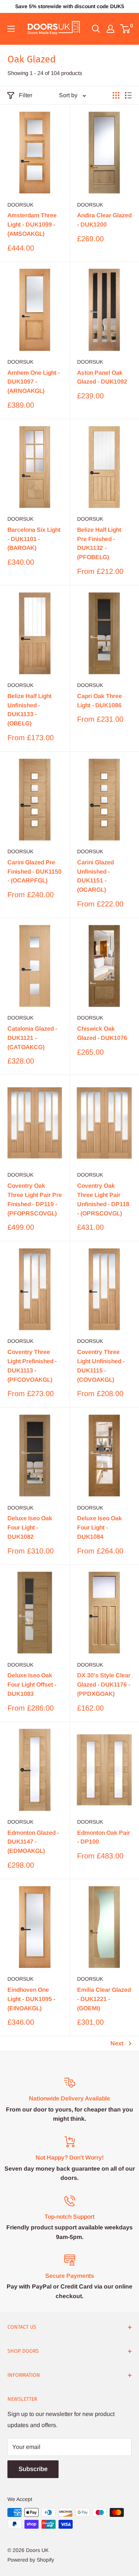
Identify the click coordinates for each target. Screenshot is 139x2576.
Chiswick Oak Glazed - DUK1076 (102, 1033)
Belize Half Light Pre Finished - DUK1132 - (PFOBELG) (99, 543)
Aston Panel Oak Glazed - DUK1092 (102, 377)
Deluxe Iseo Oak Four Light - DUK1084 (100, 1527)
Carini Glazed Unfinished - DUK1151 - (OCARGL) (95, 876)
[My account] (110, 29)
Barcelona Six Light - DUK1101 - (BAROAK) (34, 539)
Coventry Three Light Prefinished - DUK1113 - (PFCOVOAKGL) (32, 1366)
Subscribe (33, 2469)
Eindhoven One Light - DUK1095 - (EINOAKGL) (31, 1999)
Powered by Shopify (31, 2560)
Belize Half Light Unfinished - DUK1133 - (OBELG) (29, 710)
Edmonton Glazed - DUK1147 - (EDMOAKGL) (33, 1842)
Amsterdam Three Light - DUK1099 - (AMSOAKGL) (32, 224)
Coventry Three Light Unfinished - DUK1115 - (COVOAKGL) (101, 1366)
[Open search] (96, 29)
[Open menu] (11, 29)
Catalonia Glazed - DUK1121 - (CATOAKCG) (32, 1038)
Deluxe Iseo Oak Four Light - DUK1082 (30, 1527)
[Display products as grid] (116, 95)
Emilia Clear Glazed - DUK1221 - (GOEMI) (104, 1999)
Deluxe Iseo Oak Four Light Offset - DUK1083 (32, 1685)
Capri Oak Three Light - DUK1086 (100, 701)
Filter (26, 95)
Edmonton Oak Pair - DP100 (104, 1837)
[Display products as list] (128, 95)
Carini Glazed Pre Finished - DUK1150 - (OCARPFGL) (34, 872)
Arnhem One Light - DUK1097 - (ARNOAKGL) (34, 382)
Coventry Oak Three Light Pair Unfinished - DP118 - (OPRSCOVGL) (103, 1199)
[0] (125, 29)
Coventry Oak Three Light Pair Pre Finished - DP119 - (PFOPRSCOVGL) (35, 1199)
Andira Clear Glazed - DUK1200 (104, 220)
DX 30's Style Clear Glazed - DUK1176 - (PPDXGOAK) (104, 1685)
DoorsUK (20, 205)
